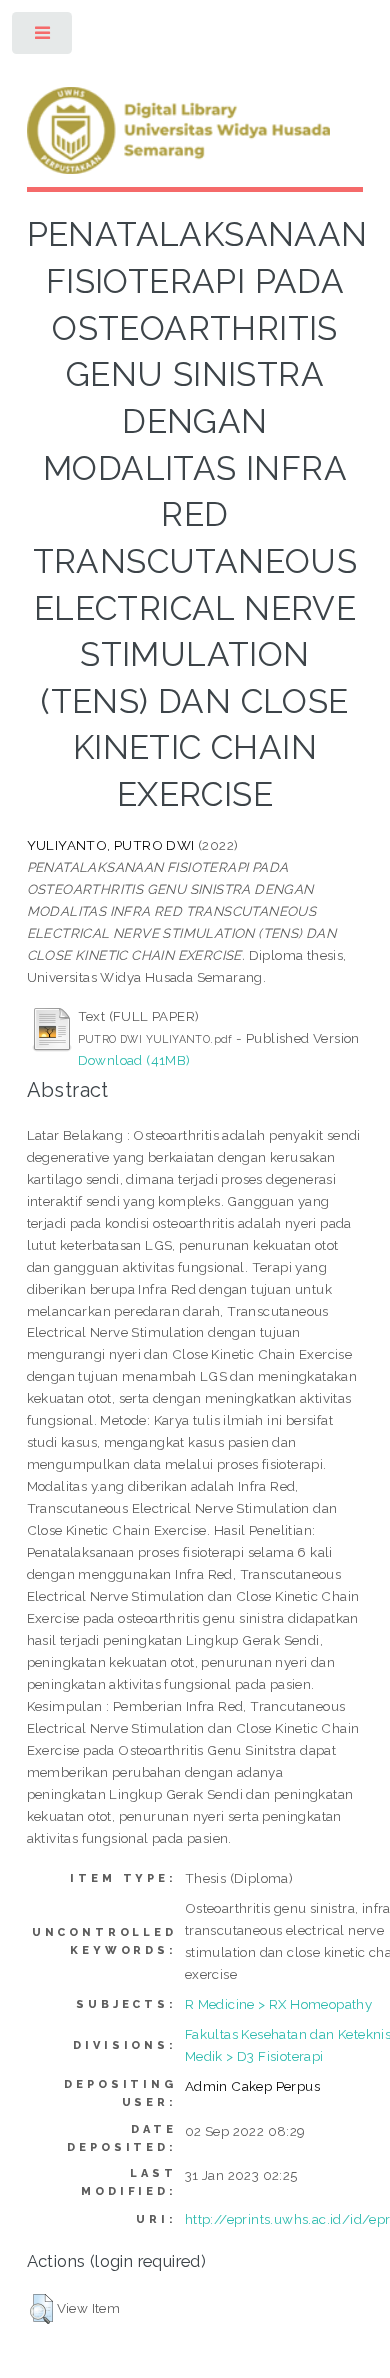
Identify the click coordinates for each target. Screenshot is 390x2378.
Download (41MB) (134, 1060)
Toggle (43, 37)
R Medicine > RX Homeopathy (278, 2004)
